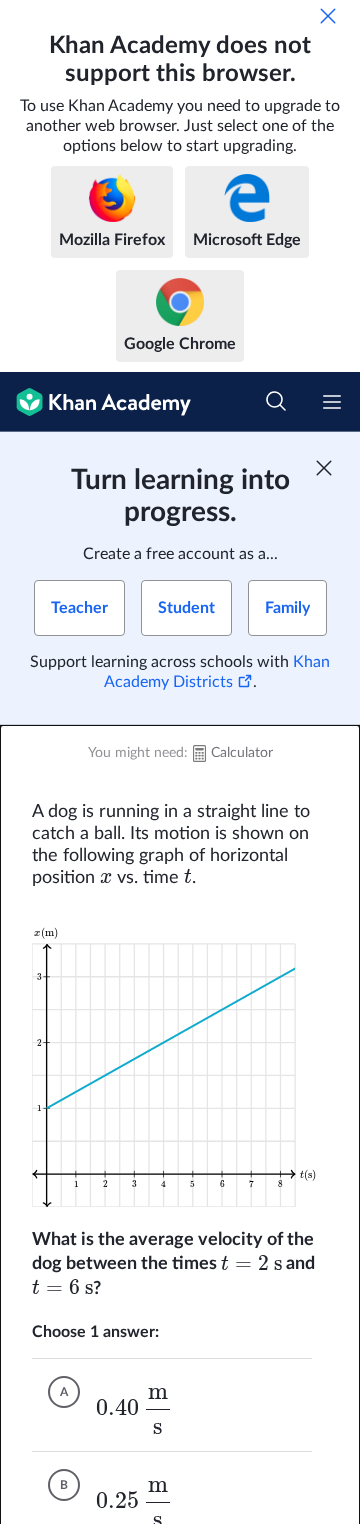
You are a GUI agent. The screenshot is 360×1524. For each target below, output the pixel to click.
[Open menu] (332, 402)
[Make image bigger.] (180, 1059)
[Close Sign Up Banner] (324, 468)
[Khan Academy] (95, 402)
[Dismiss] (328, 16)
